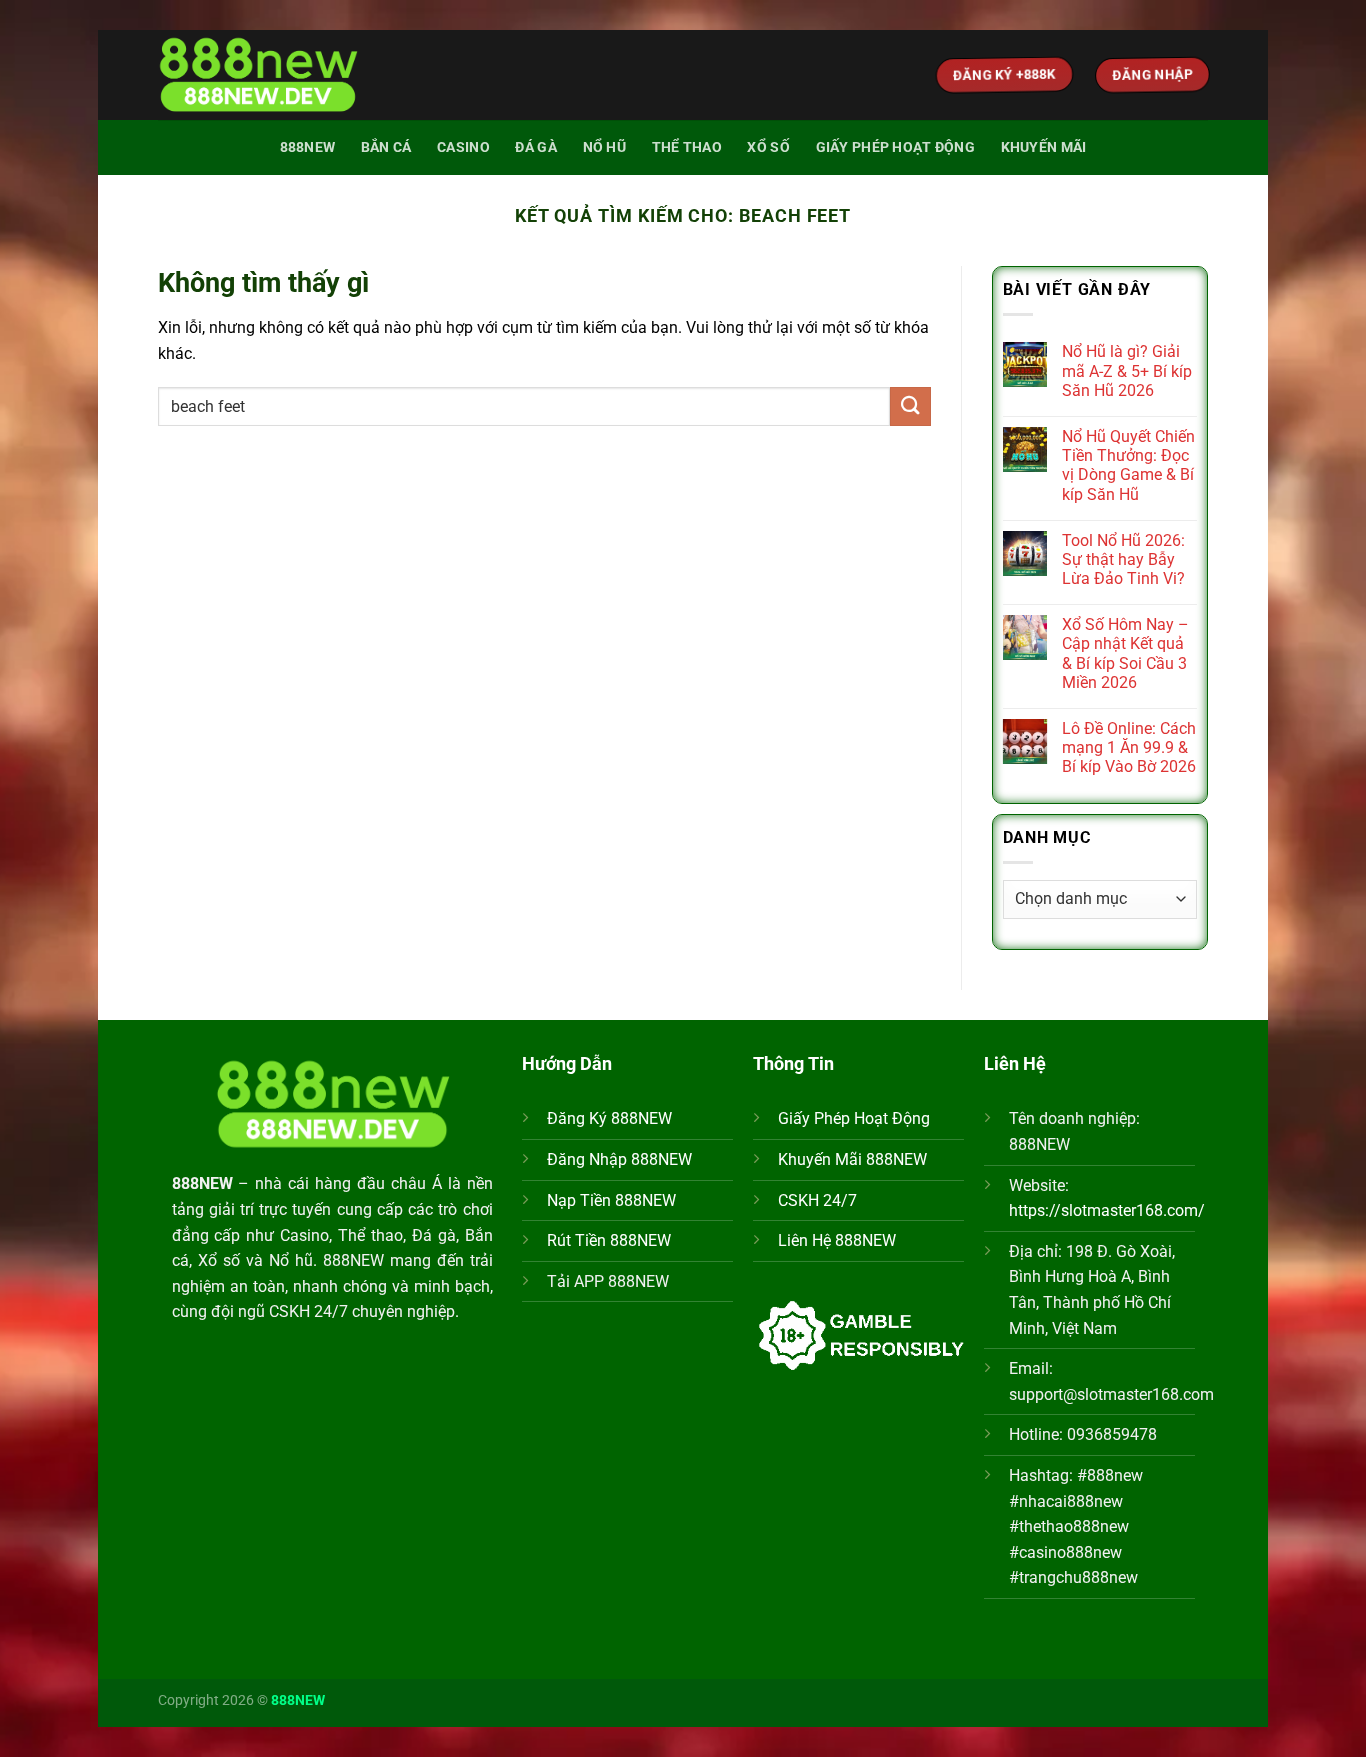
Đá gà (535, 147)
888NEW (308, 147)
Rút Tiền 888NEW (609, 1240)
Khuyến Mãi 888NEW (852, 1159)
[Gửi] (910, 406)
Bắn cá (386, 147)
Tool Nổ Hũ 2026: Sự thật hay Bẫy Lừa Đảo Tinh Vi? (1123, 559)
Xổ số (768, 147)
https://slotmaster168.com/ (1107, 1210)
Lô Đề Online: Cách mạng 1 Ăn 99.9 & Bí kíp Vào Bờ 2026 (1129, 747)
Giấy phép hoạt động (895, 147)
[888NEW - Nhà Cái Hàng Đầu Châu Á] (258, 75)
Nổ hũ (604, 147)
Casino (463, 147)
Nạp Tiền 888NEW (611, 1200)
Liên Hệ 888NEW (837, 1240)
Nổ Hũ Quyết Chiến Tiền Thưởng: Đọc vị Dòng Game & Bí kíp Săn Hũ (1128, 465)
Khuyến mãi (1044, 147)
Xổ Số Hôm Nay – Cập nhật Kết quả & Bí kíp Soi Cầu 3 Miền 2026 (1125, 653)
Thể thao (687, 147)
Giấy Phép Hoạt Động (854, 1118)
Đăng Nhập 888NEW (619, 1159)
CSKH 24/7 (817, 1200)
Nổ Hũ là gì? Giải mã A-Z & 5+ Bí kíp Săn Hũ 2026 (1127, 370)
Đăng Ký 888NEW (609, 1118)
